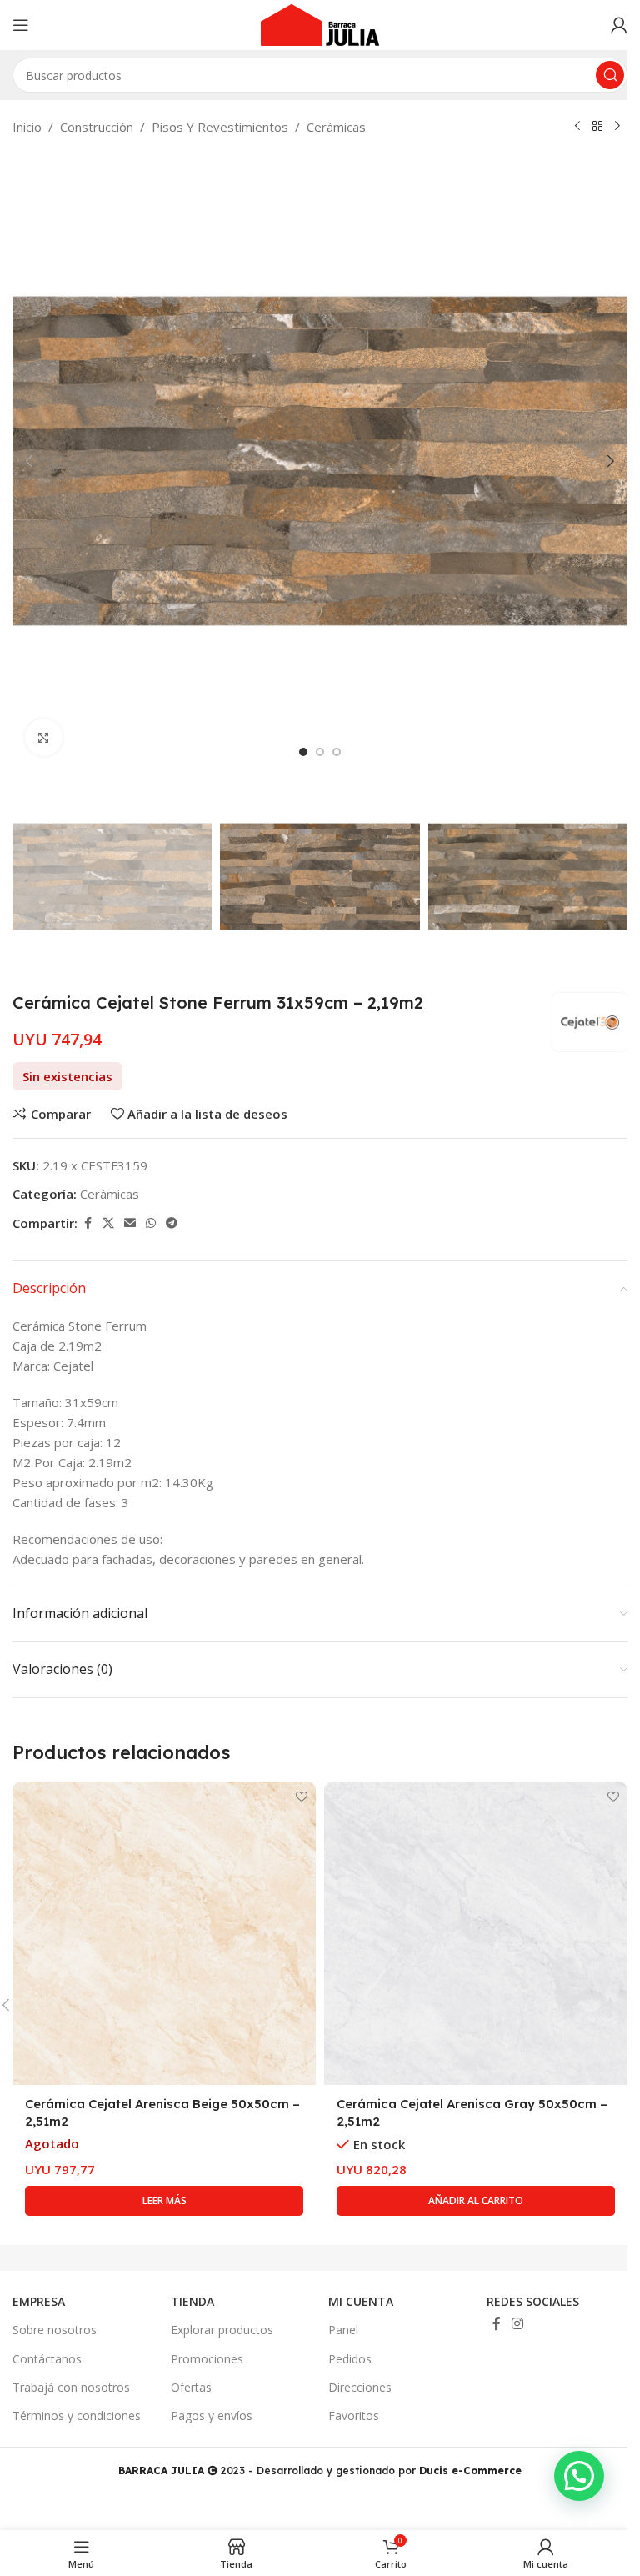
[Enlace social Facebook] (87, 1223)
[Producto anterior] (577, 127)
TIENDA (192, 2301)
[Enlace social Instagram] (518, 2324)
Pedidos (350, 2359)
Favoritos (354, 2416)
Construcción (97, 127)
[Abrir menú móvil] (21, 25)
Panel (343, 2330)
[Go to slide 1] (303, 752)
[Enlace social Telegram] (172, 1223)
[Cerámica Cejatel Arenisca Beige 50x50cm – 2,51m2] (164, 1933)
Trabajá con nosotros (71, 2387)
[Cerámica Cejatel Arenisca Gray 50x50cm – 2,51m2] (476, 1933)
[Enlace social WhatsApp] (151, 1223)
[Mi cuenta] (619, 25)
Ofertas (191, 2387)
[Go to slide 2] (320, 752)
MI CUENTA (361, 2301)
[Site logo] (320, 23)
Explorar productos (222, 2330)
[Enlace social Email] (130, 1223)
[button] (29, 461)
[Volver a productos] (597, 127)
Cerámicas (336, 127)
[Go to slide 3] (337, 752)
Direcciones (360, 2387)
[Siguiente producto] (617, 127)
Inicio (27, 127)
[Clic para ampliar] (44, 737)
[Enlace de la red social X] (108, 1223)
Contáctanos (47, 2359)
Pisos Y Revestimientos (220, 127)
